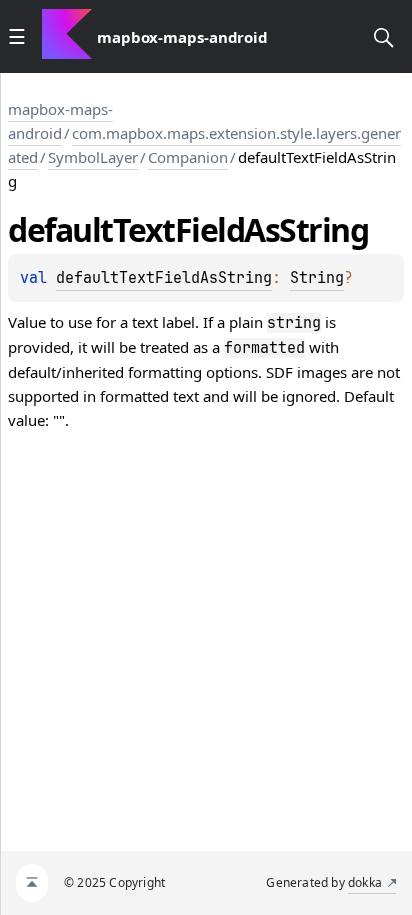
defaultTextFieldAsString (164, 278)
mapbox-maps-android (60, 121)
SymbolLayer (93, 157)
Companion (188, 157)
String (317, 278)
